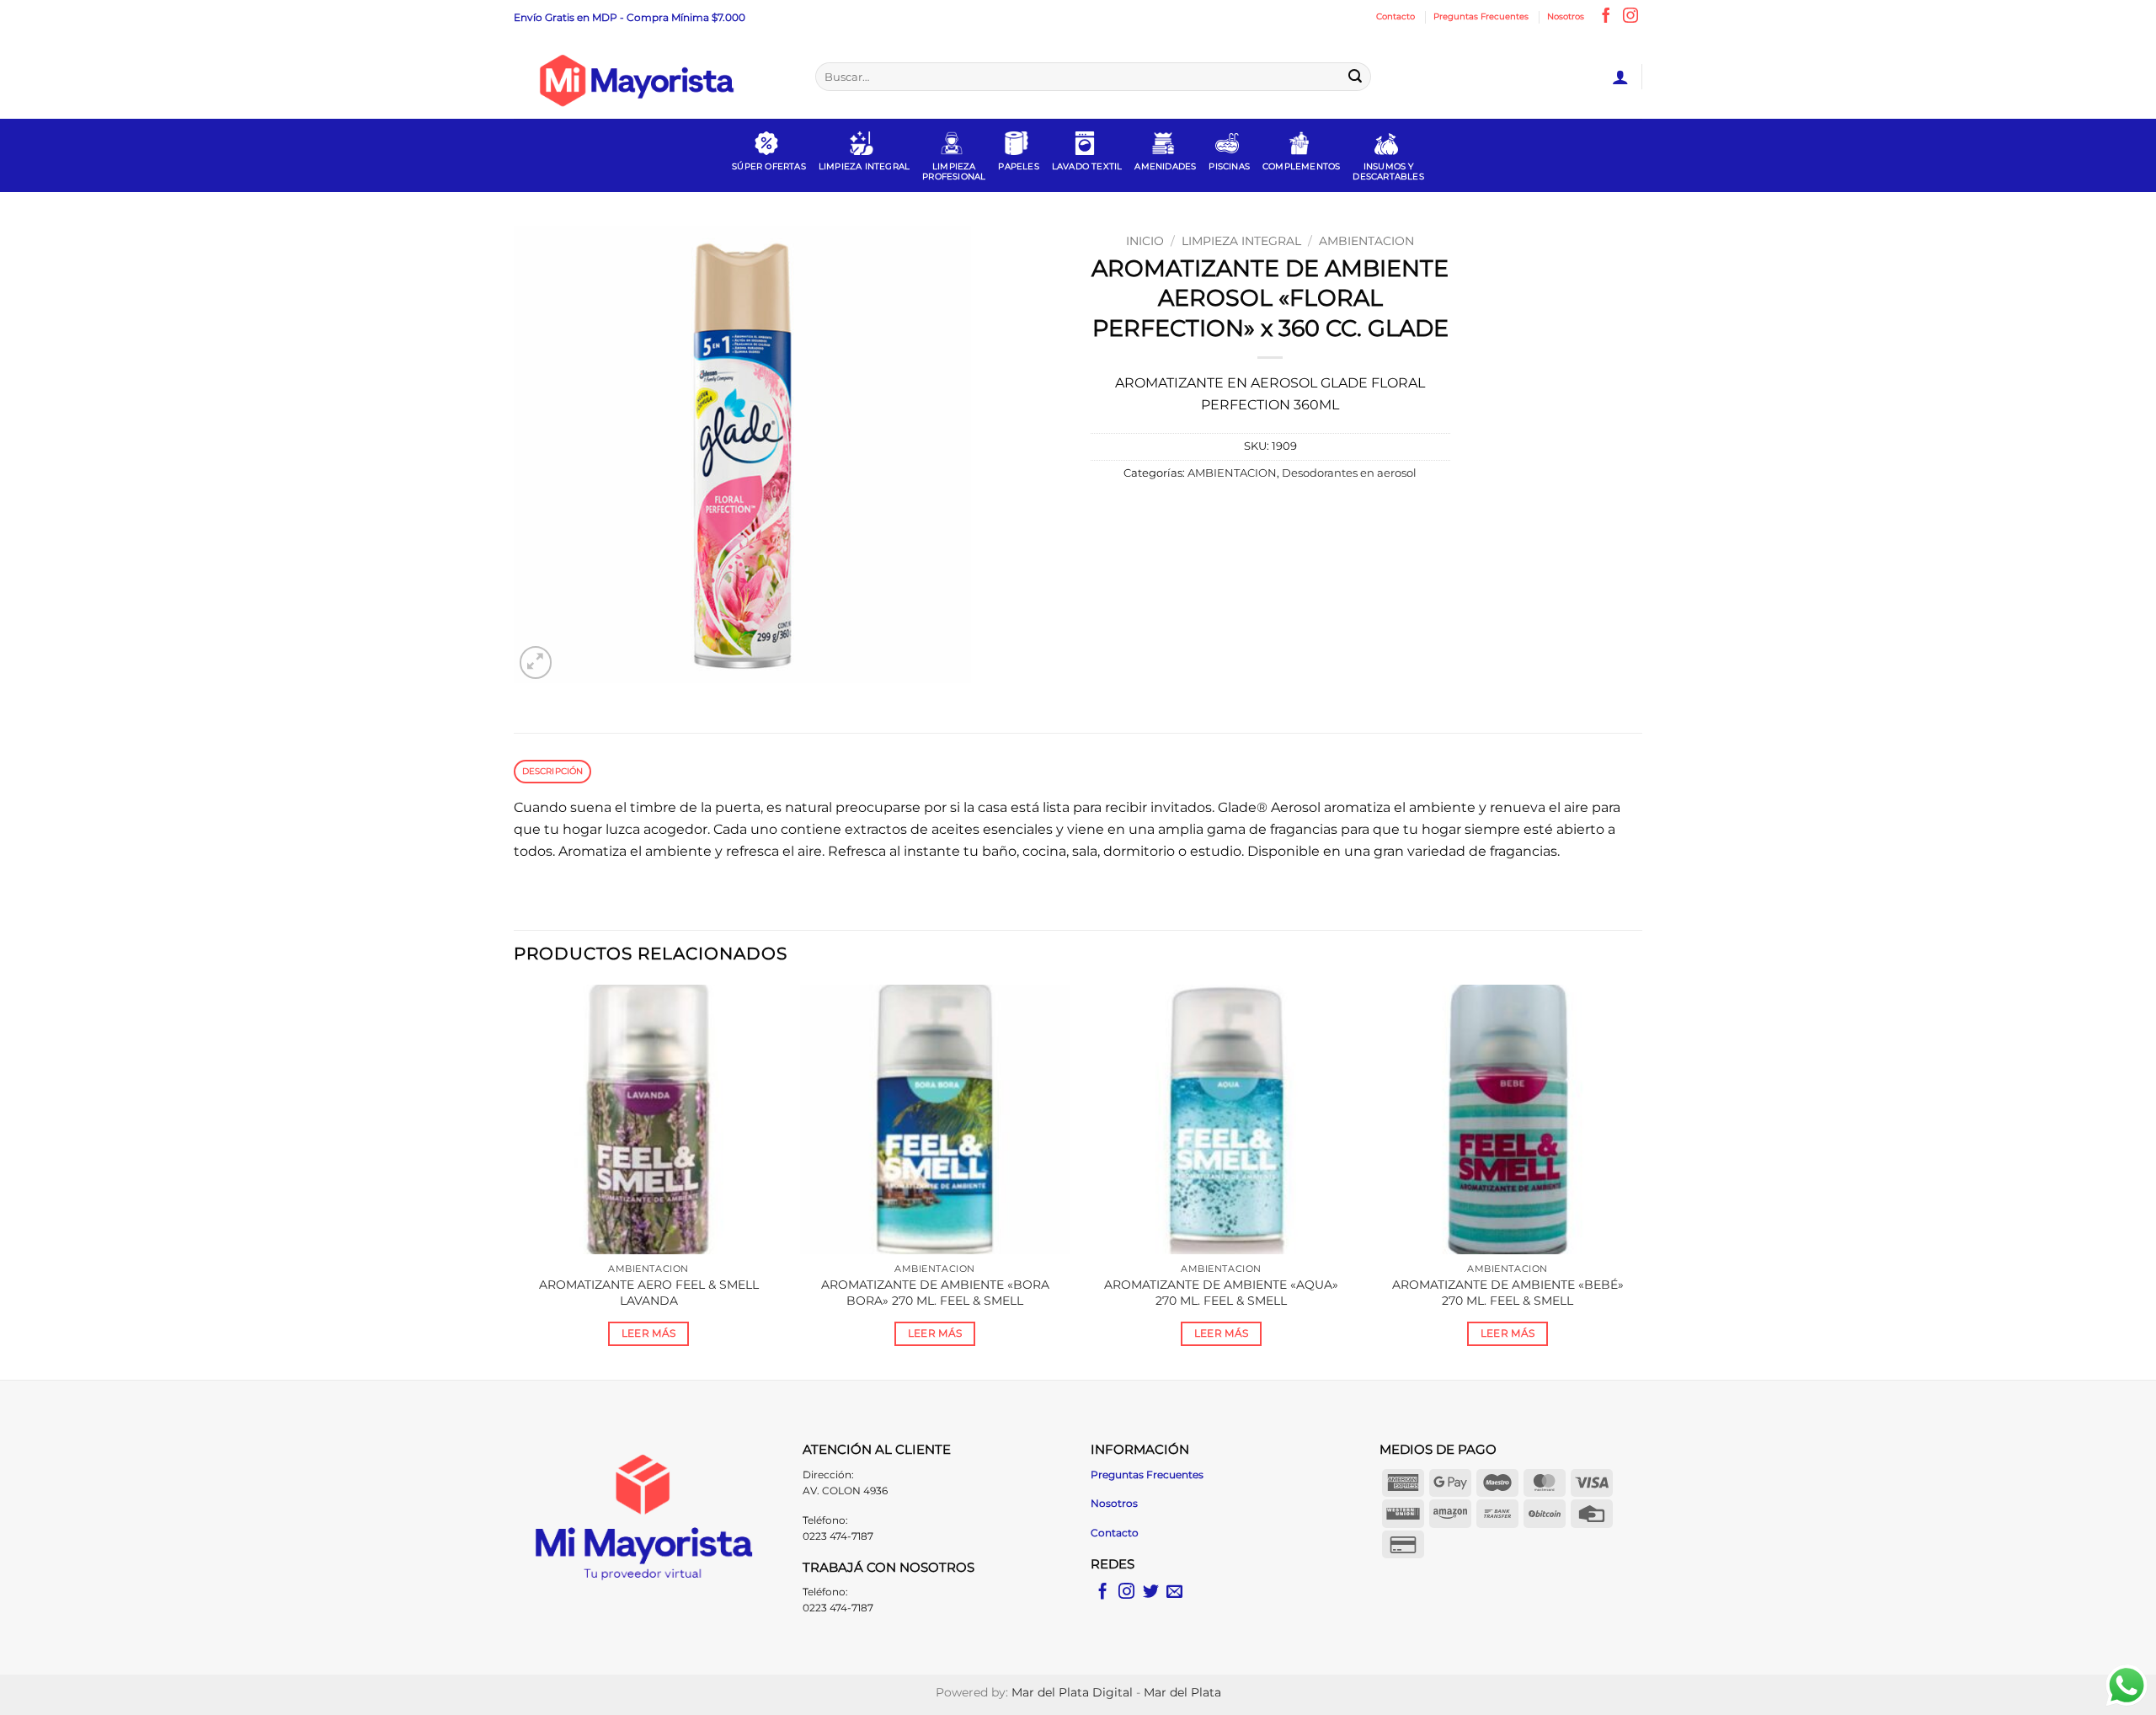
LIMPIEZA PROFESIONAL (954, 171)
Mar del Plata (1182, 1692)
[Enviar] (1355, 77)
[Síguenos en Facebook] (1606, 17)
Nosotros (1566, 16)
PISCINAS (1229, 166)
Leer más (649, 1333)
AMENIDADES (1165, 166)
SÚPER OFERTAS (769, 166)
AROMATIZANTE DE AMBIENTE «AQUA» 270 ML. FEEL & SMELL (1221, 1293)
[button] (1620, 77)
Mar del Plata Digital (1072, 1692)
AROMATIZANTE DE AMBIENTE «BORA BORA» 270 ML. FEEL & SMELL (935, 1293)
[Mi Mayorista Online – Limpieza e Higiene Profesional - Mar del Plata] (652, 77)
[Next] (1641, 1181)
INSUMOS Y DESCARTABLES (1388, 171)
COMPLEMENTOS (1301, 166)
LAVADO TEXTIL (1087, 166)
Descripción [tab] (553, 771)
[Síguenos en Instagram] (1630, 17)
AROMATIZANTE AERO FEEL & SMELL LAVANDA (649, 1293)
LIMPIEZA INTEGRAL (864, 166)
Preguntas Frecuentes (1481, 16)
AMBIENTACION (1366, 241)
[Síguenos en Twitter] (1151, 1592)
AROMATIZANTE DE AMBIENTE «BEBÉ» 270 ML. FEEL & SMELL (1508, 1293)
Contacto (1396, 16)
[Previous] (515, 1181)
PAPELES (1018, 166)
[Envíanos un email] (1174, 1592)
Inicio (1145, 241)
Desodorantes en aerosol (1349, 473)
